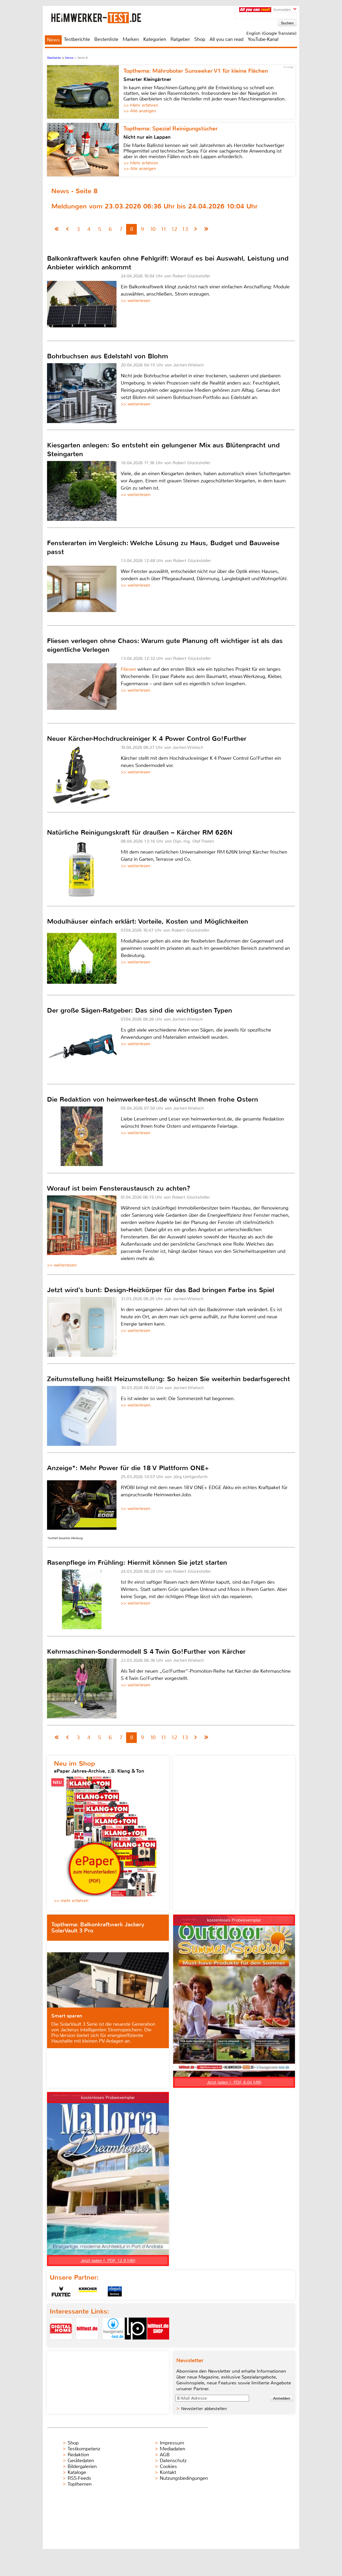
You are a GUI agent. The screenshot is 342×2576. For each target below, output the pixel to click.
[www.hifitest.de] (87, 2344)
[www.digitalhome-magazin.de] (61, 2344)
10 (153, 229)
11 (164, 229)
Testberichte (77, 39)
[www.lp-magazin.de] (136, 2344)
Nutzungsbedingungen (184, 2478)
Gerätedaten (81, 2461)
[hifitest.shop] (158, 2344)
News (53, 40)
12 (174, 229)
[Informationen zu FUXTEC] (61, 2291)
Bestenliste (106, 39)
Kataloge (77, 2472)
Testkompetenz (84, 2449)
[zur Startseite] (103, 18)
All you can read (226, 39)
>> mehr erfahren (71, 1901)
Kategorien (155, 39)
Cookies (168, 2466)
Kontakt (168, 2472)
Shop (200, 39)
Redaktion (78, 2455)
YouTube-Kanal (263, 39)
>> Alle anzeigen (140, 111)
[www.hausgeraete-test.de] (113, 2344)
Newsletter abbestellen (204, 2409)
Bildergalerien (82, 2466)
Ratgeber (180, 39)
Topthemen (80, 2484)
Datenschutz (173, 2461)
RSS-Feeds (79, 2478)
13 (185, 229)
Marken (131, 39)
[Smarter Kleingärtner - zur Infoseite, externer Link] (85, 92)
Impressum (172, 2443)
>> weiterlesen (136, 301)
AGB (165, 2455)
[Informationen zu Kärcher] (88, 2291)
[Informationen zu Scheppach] (115, 2291)
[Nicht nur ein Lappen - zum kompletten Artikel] (85, 150)
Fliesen (128, 669)
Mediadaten (172, 2449)
